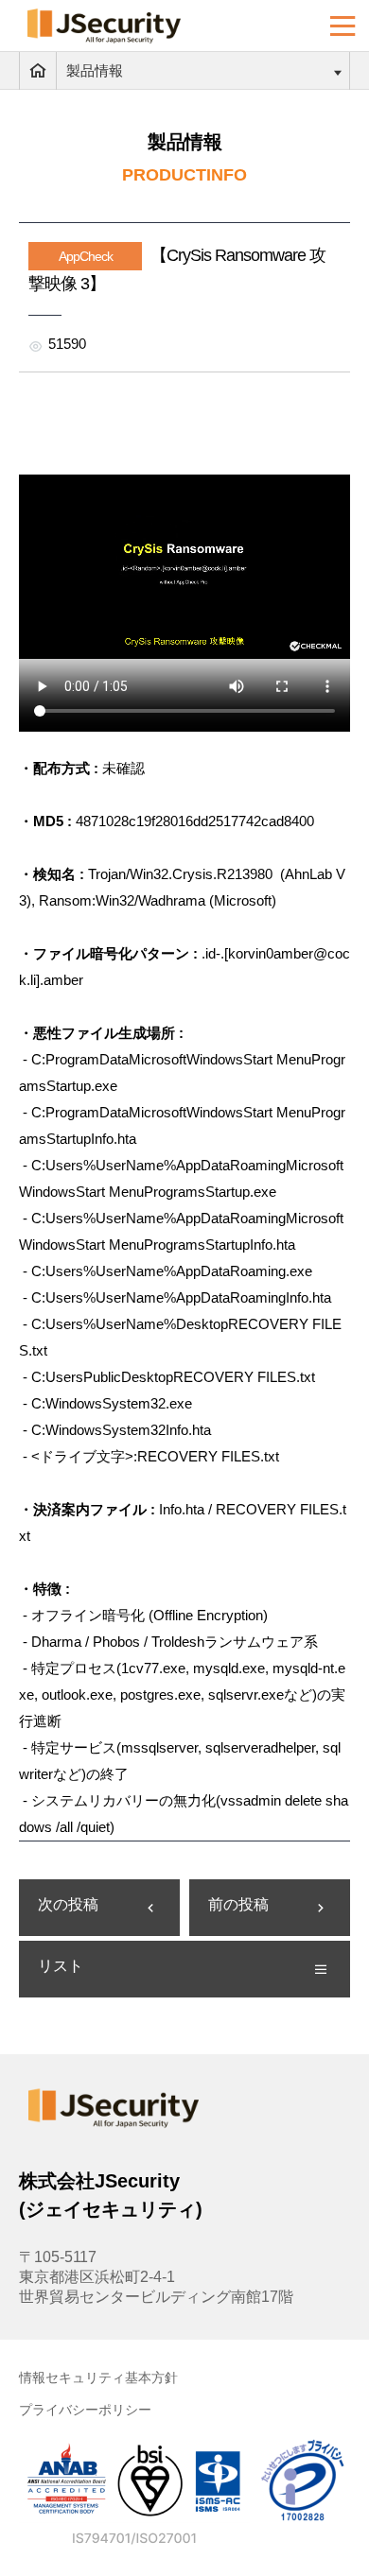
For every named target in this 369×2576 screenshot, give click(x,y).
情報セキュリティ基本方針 (98, 2377)
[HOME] (38, 71)
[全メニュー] (343, 26)
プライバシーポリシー (85, 2410)
